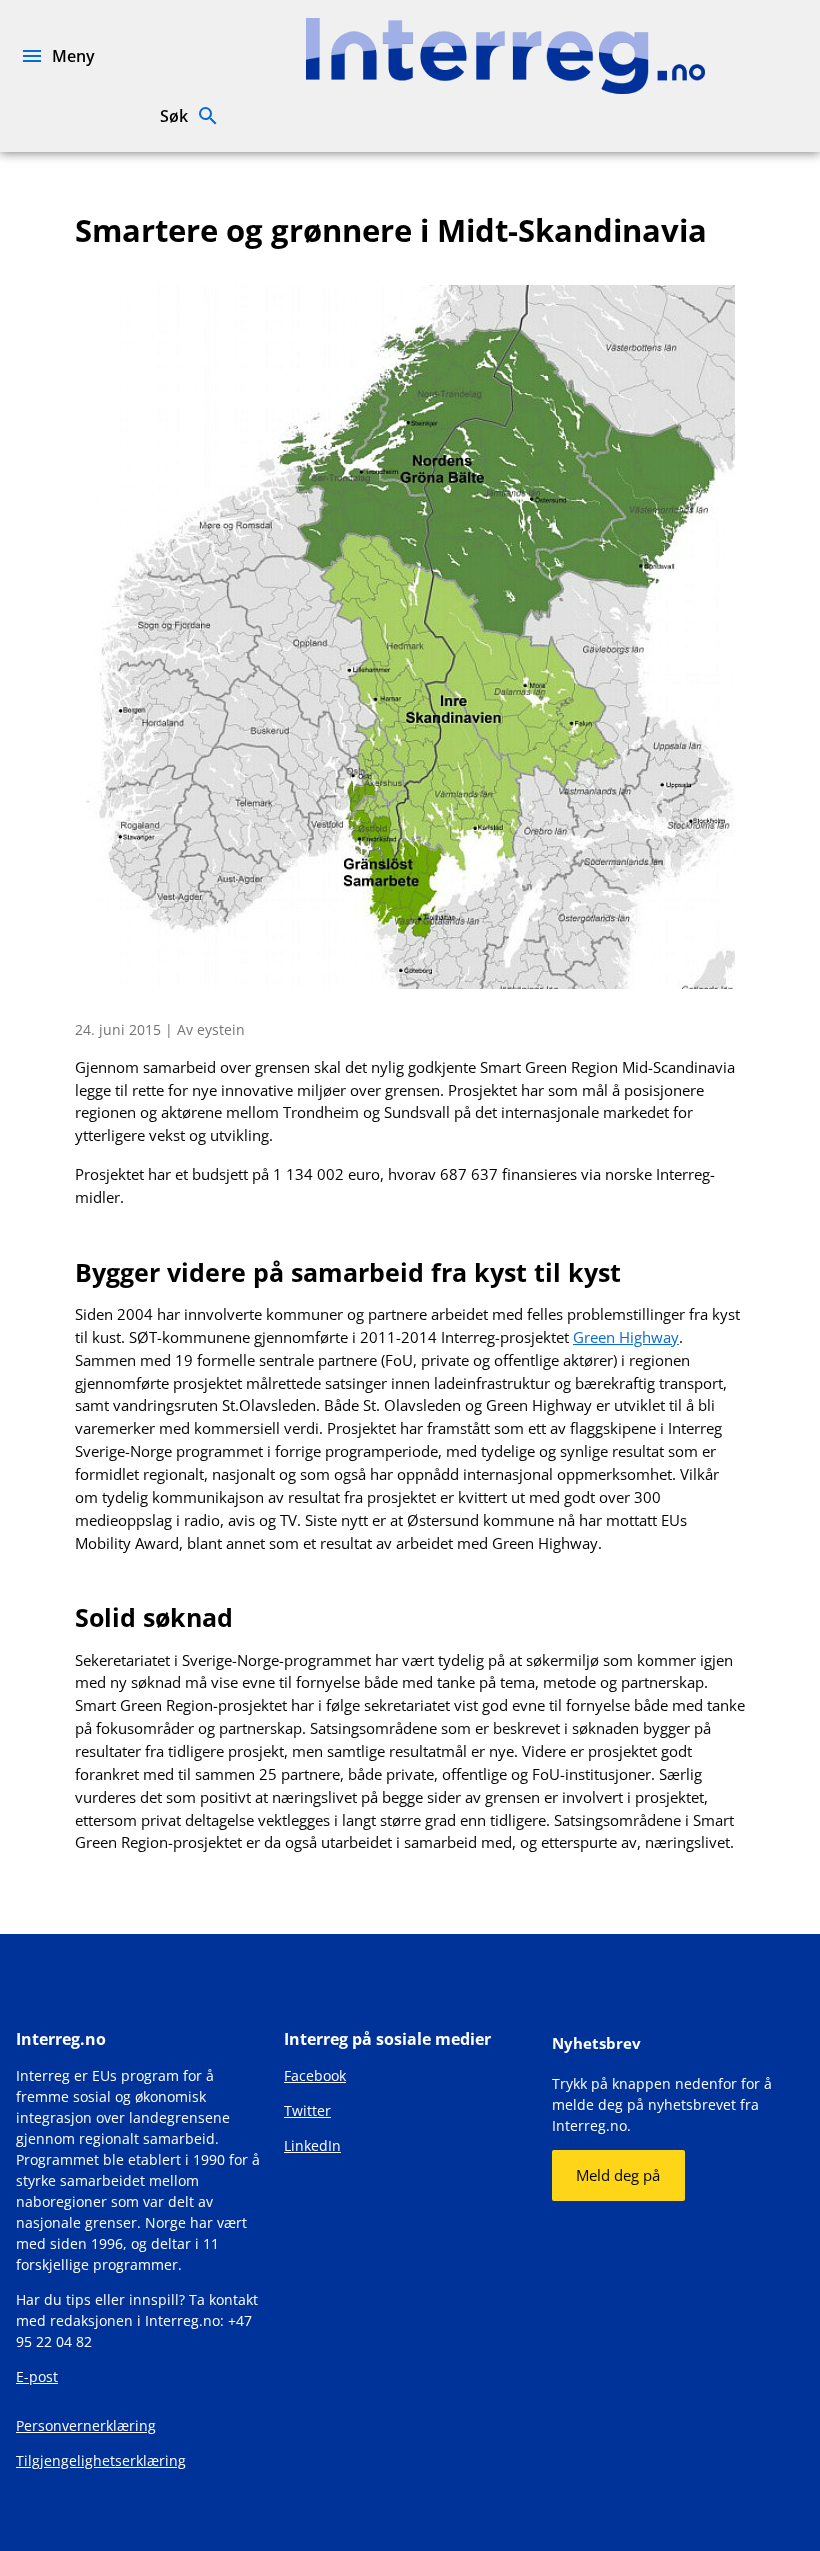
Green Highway (626, 1337)
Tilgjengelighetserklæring (101, 2460)
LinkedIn (312, 2145)
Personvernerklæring (86, 2425)
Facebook (315, 2075)
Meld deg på (618, 2175)
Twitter (307, 2110)
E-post (37, 2376)
